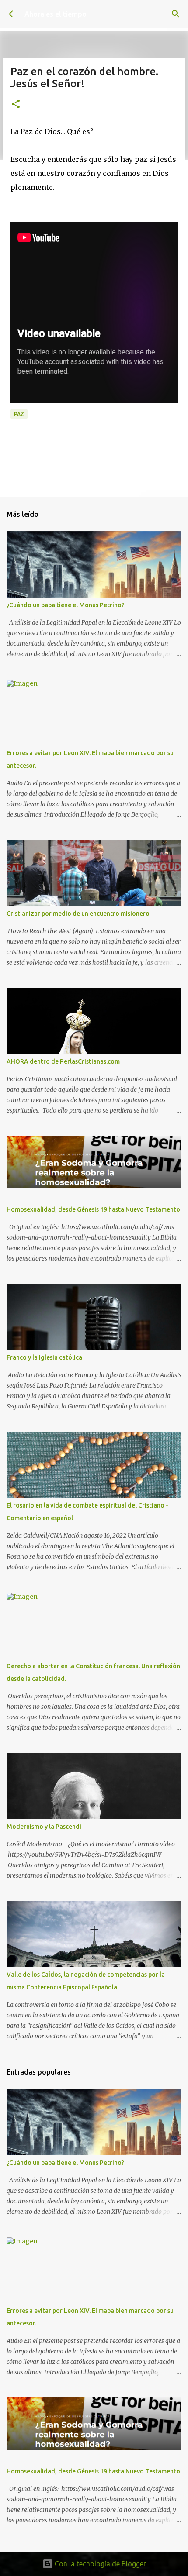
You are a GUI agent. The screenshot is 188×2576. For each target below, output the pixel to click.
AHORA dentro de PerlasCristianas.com (63, 1061)
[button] (16, 105)
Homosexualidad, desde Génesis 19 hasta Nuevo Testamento (93, 1209)
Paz (19, 414)
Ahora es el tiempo (56, 14)
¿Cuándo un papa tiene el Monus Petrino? (65, 605)
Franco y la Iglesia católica (44, 1357)
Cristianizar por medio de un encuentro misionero (78, 914)
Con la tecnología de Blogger (99, 2564)
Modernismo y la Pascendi (44, 1827)
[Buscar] (176, 14)
